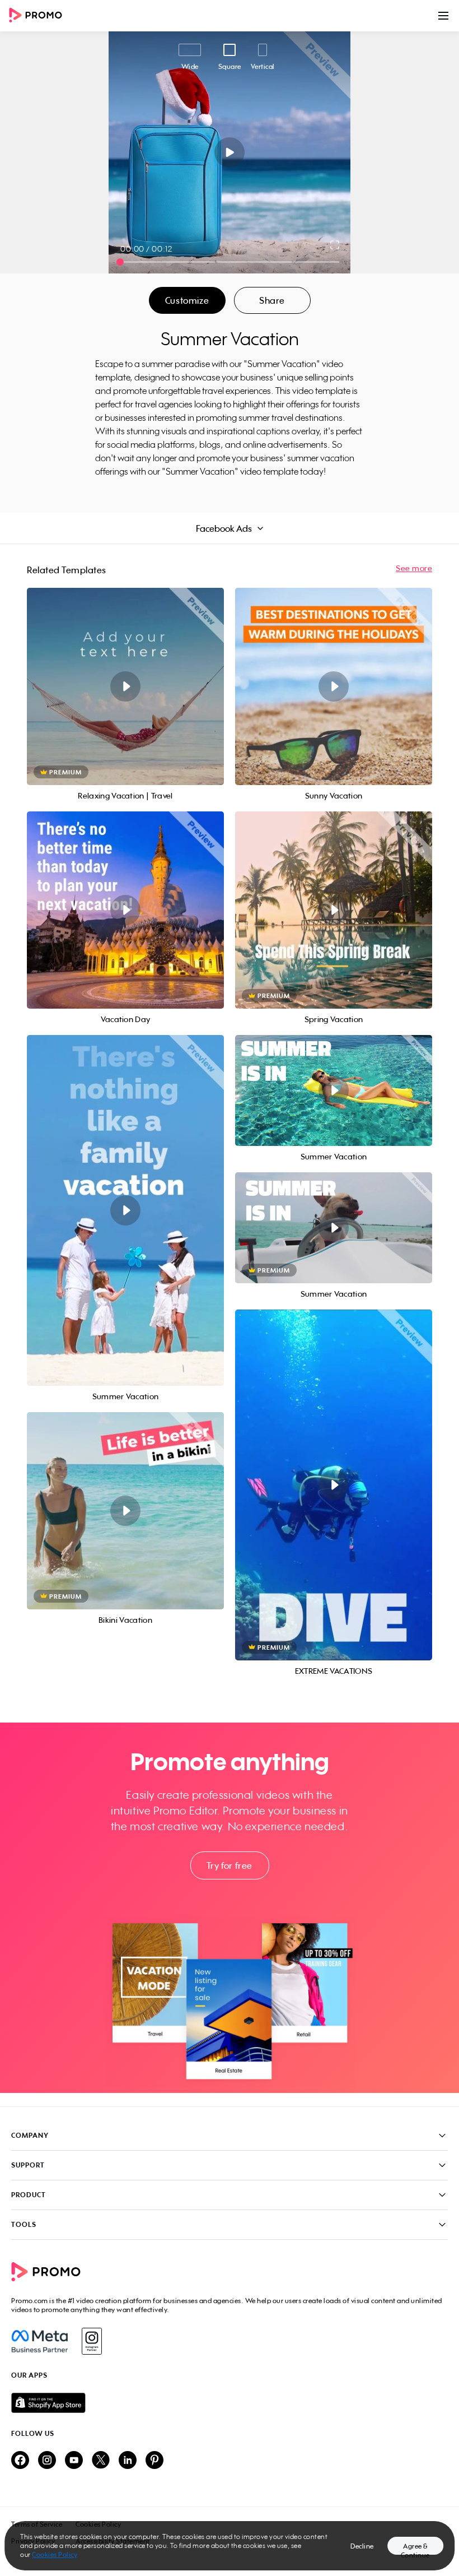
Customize (187, 300)
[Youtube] (74, 2461)
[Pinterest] (154, 2461)
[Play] (230, 152)
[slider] (120, 262)
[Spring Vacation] (334, 910)
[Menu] (443, 16)
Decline (362, 2546)
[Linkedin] (128, 2461)
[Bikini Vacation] (125, 1511)
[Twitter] (101, 2461)
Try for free (230, 1865)
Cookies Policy (55, 2554)
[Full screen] (335, 245)
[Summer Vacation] (125, 1210)
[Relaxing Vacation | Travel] (125, 686)
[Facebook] (39, 2341)
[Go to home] (39, 16)
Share (272, 300)
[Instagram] (92, 2341)
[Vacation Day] (125, 910)
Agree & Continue (415, 2548)
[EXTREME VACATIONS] (334, 1485)
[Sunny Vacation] (334, 686)
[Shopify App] (230, 2403)
